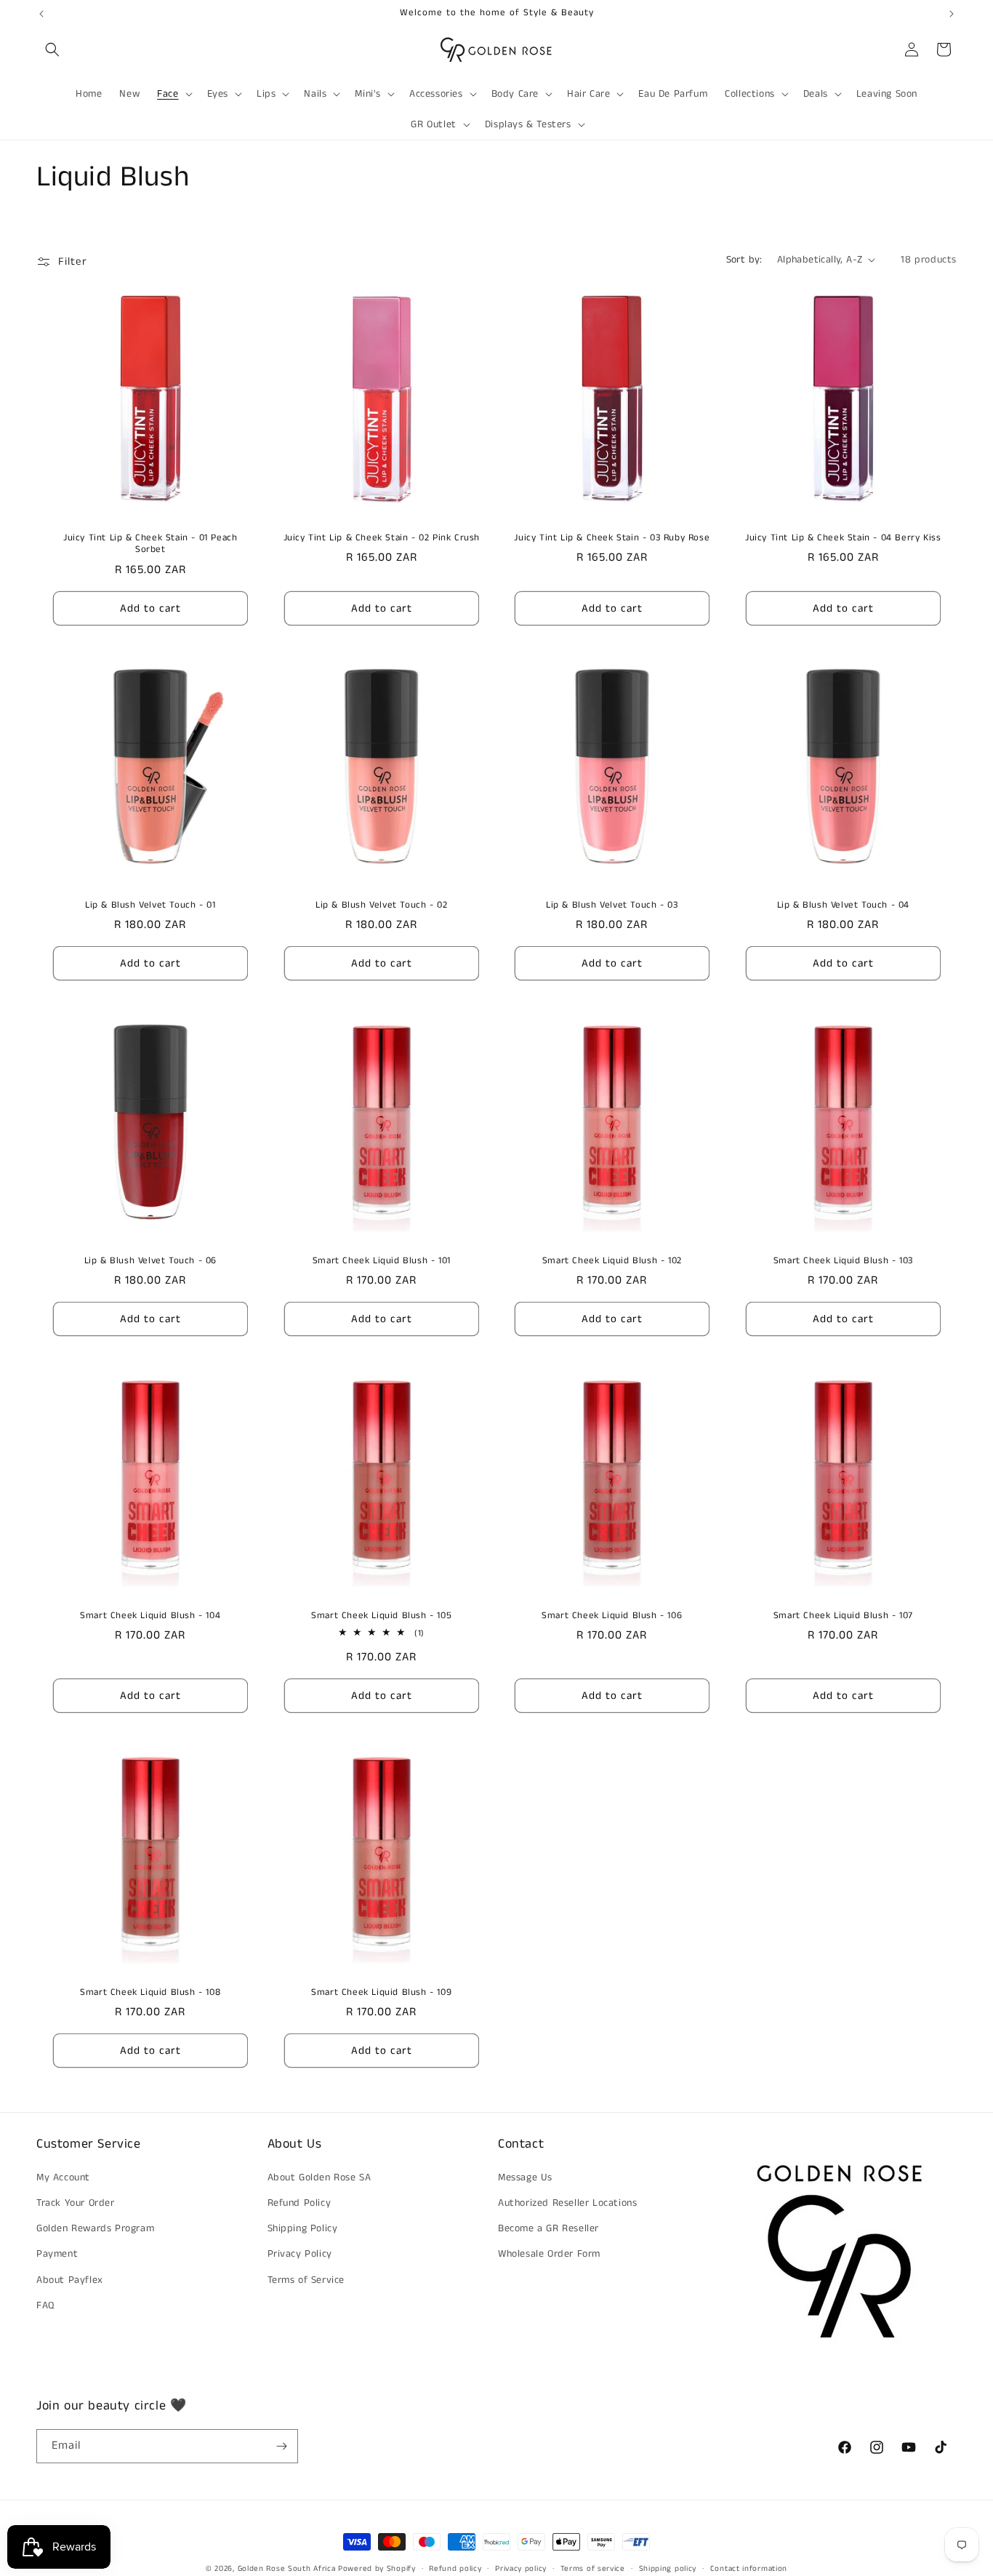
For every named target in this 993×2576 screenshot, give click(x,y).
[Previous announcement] (41, 14)
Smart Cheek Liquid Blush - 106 (612, 1616)
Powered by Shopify (377, 2569)
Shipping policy (668, 2569)
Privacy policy (521, 2569)
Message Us (525, 2177)
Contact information (749, 2569)
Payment (57, 2254)
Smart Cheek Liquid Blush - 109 (381, 1993)
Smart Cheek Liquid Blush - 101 (381, 1261)
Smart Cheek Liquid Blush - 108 (150, 1993)
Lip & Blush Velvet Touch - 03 (612, 906)
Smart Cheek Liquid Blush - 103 (843, 1261)
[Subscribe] (281, 2446)
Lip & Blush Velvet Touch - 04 (843, 906)
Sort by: (744, 260)
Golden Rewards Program (95, 2228)
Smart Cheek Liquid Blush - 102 (612, 1261)
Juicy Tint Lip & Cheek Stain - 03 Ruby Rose (612, 538)
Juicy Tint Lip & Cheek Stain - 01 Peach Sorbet (150, 544)
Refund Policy (299, 2203)
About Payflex (70, 2280)
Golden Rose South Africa (287, 2569)
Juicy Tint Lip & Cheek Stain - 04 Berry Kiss (843, 538)
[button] (52, 49)
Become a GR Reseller (548, 2228)
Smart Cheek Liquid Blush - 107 (843, 1616)
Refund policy (455, 2569)
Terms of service (593, 2569)
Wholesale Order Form (549, 2254)
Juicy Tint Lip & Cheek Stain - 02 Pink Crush (381, 538)
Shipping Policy (303, 2228)
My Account (63, 2177)
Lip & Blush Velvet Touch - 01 (150, 906)
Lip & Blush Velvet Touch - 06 (150, 1261)
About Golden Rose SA (319, 2177)
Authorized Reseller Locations (567, 2203)
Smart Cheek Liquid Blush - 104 (150, 1616)
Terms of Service (306, 2280)
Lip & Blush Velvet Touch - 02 (381, 906)
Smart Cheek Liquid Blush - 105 (381, 1616)
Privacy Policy (300, 2254)
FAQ (45, 2305)
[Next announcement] (952, 14)
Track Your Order (76, 2203)
